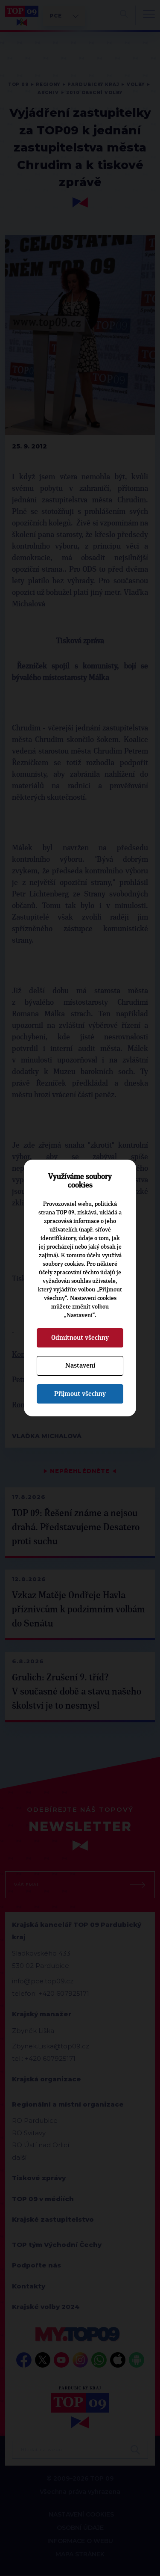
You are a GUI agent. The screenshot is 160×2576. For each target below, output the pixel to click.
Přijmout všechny (80, 1394)
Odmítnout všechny (80, 1338)
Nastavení (80, 1365)
